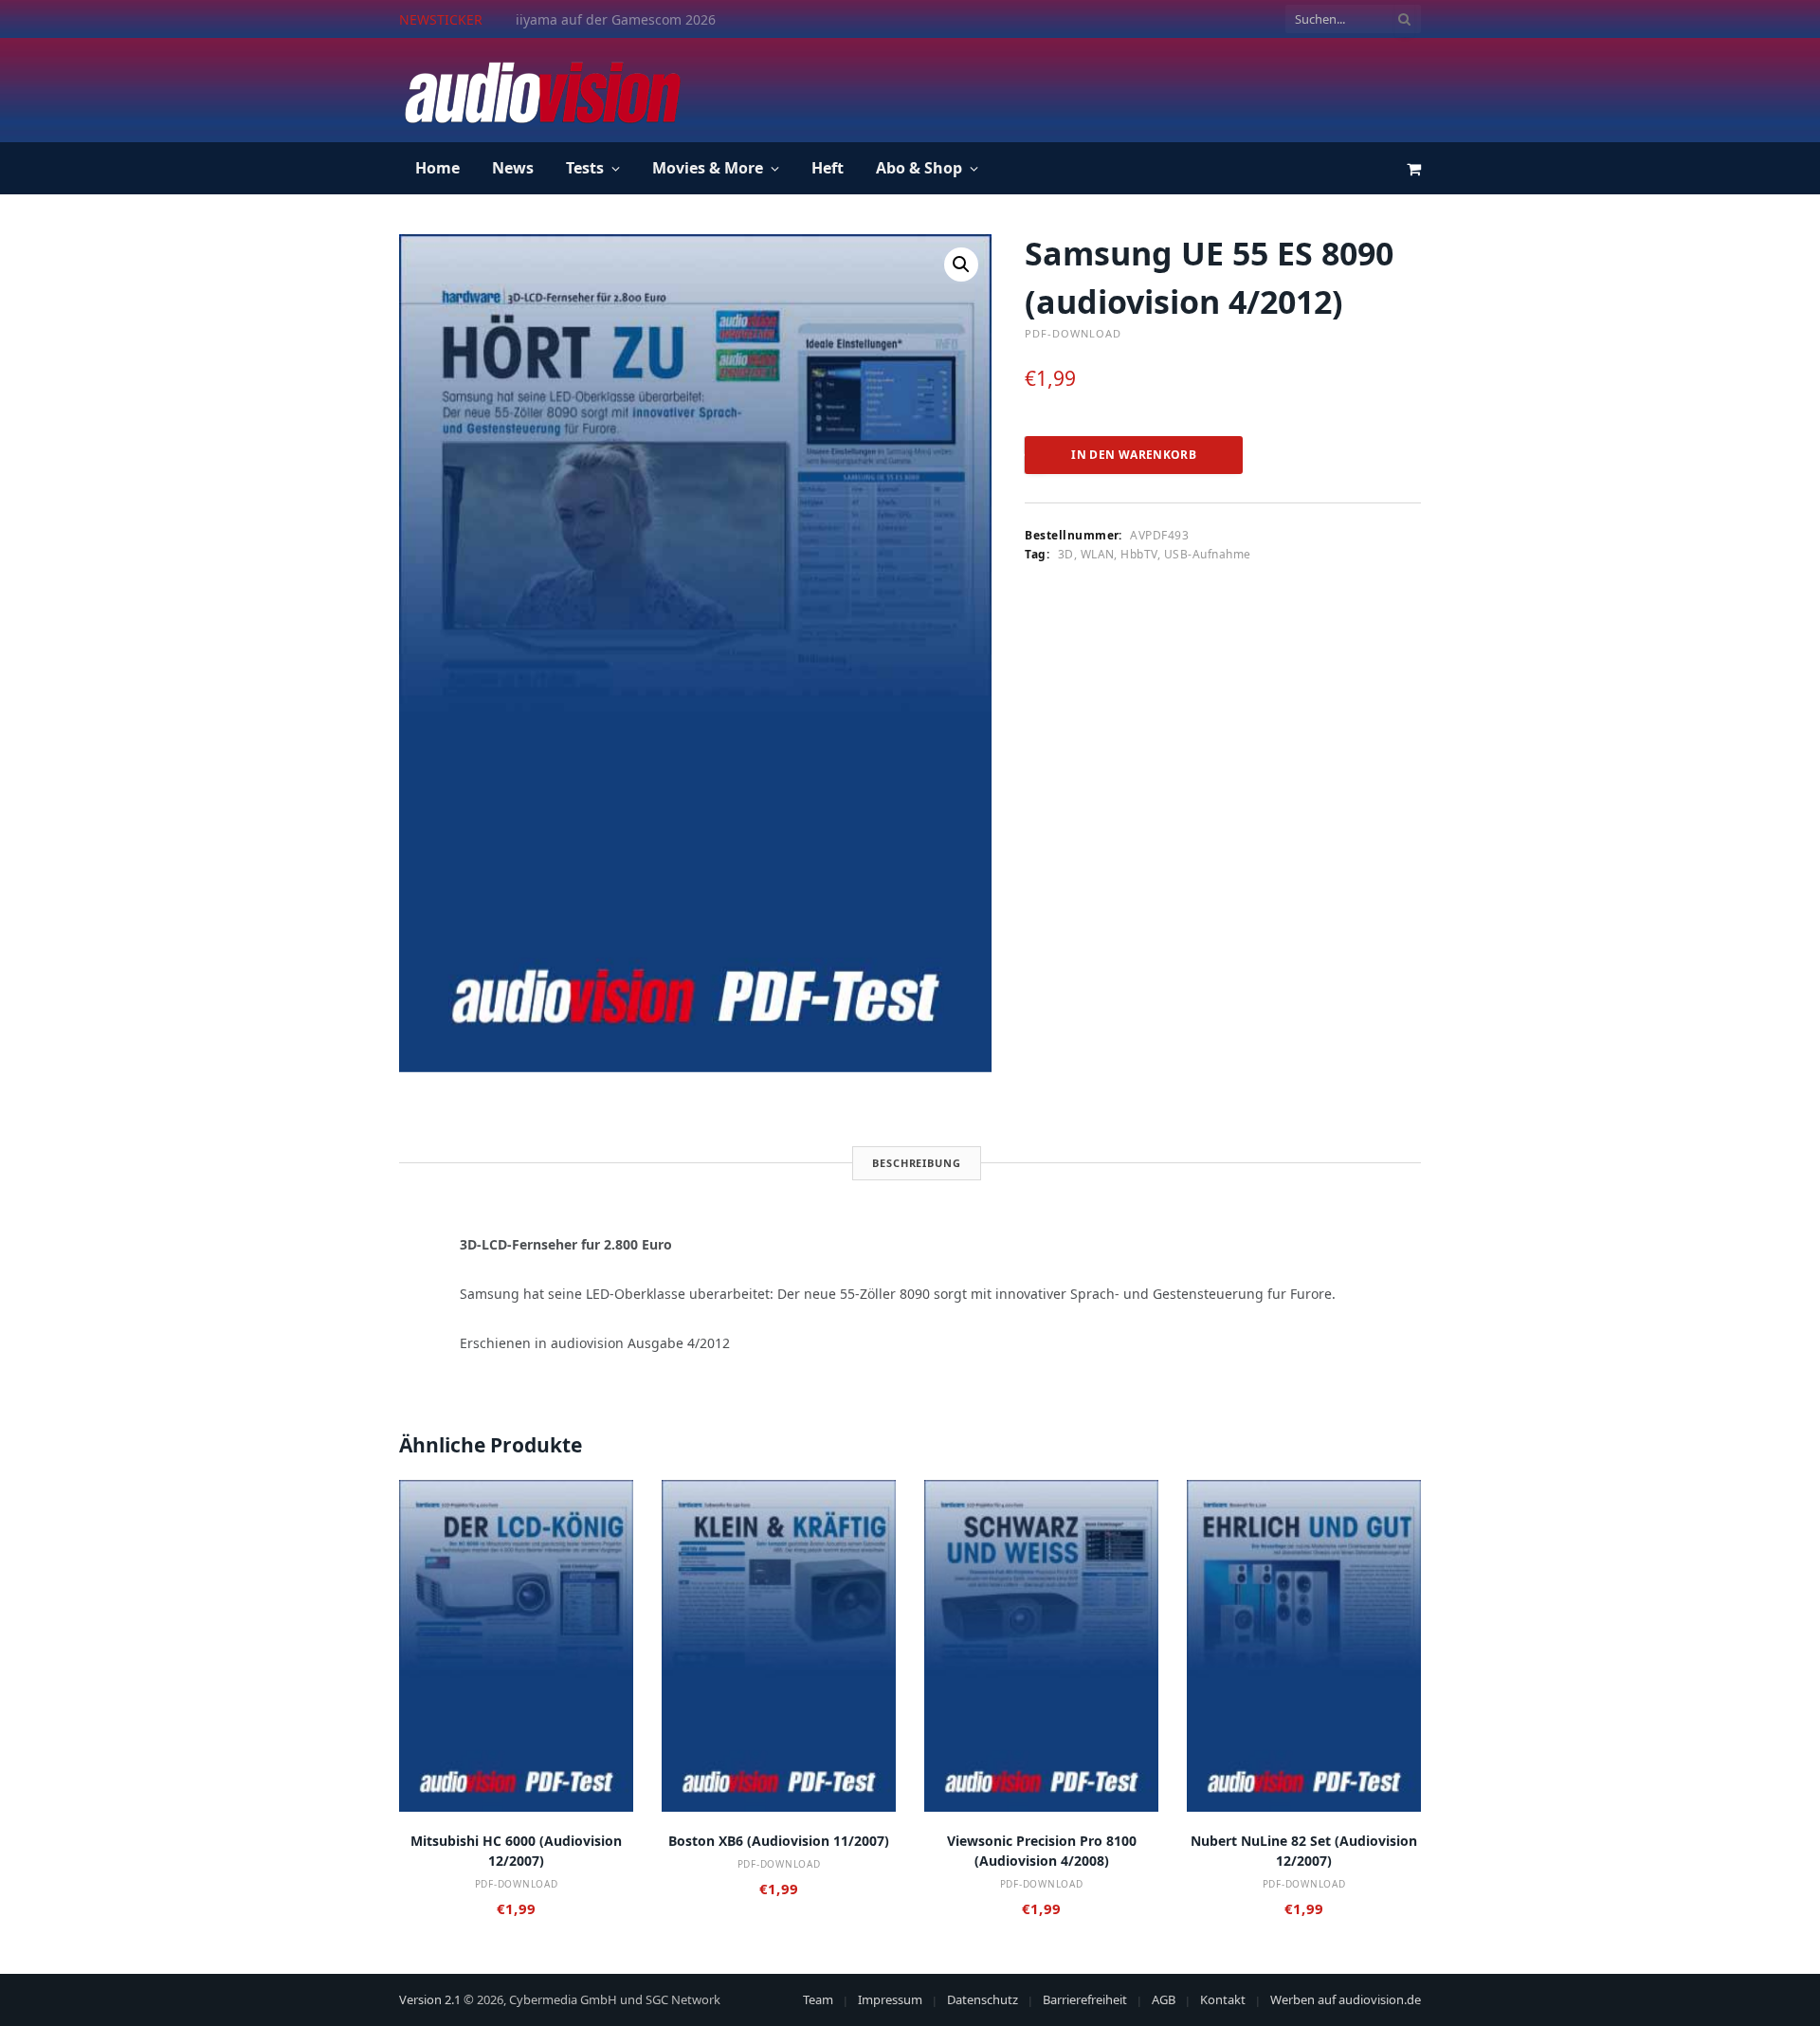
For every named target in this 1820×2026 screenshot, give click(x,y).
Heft (828, 168)
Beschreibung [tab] (917, 1163)
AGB (1164, 1999)
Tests (585, 168)
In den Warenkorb (1134, 455)
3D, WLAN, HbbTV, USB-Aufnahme (1155, 554)
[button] (961, 265)
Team (818, 1999)
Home (437, 168)
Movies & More (708, 168)
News (513, 168)
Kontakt (1223, 1999)
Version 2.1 (430, 1999)
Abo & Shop (919, 168)
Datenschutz (983, 1999)
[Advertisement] (1076, 87)
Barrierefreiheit (1085, 1999)
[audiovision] (541, 90)
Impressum (890, 1999)
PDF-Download (1073, 333)
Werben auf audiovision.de (1346, 1999)
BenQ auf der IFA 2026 (587, 20)
